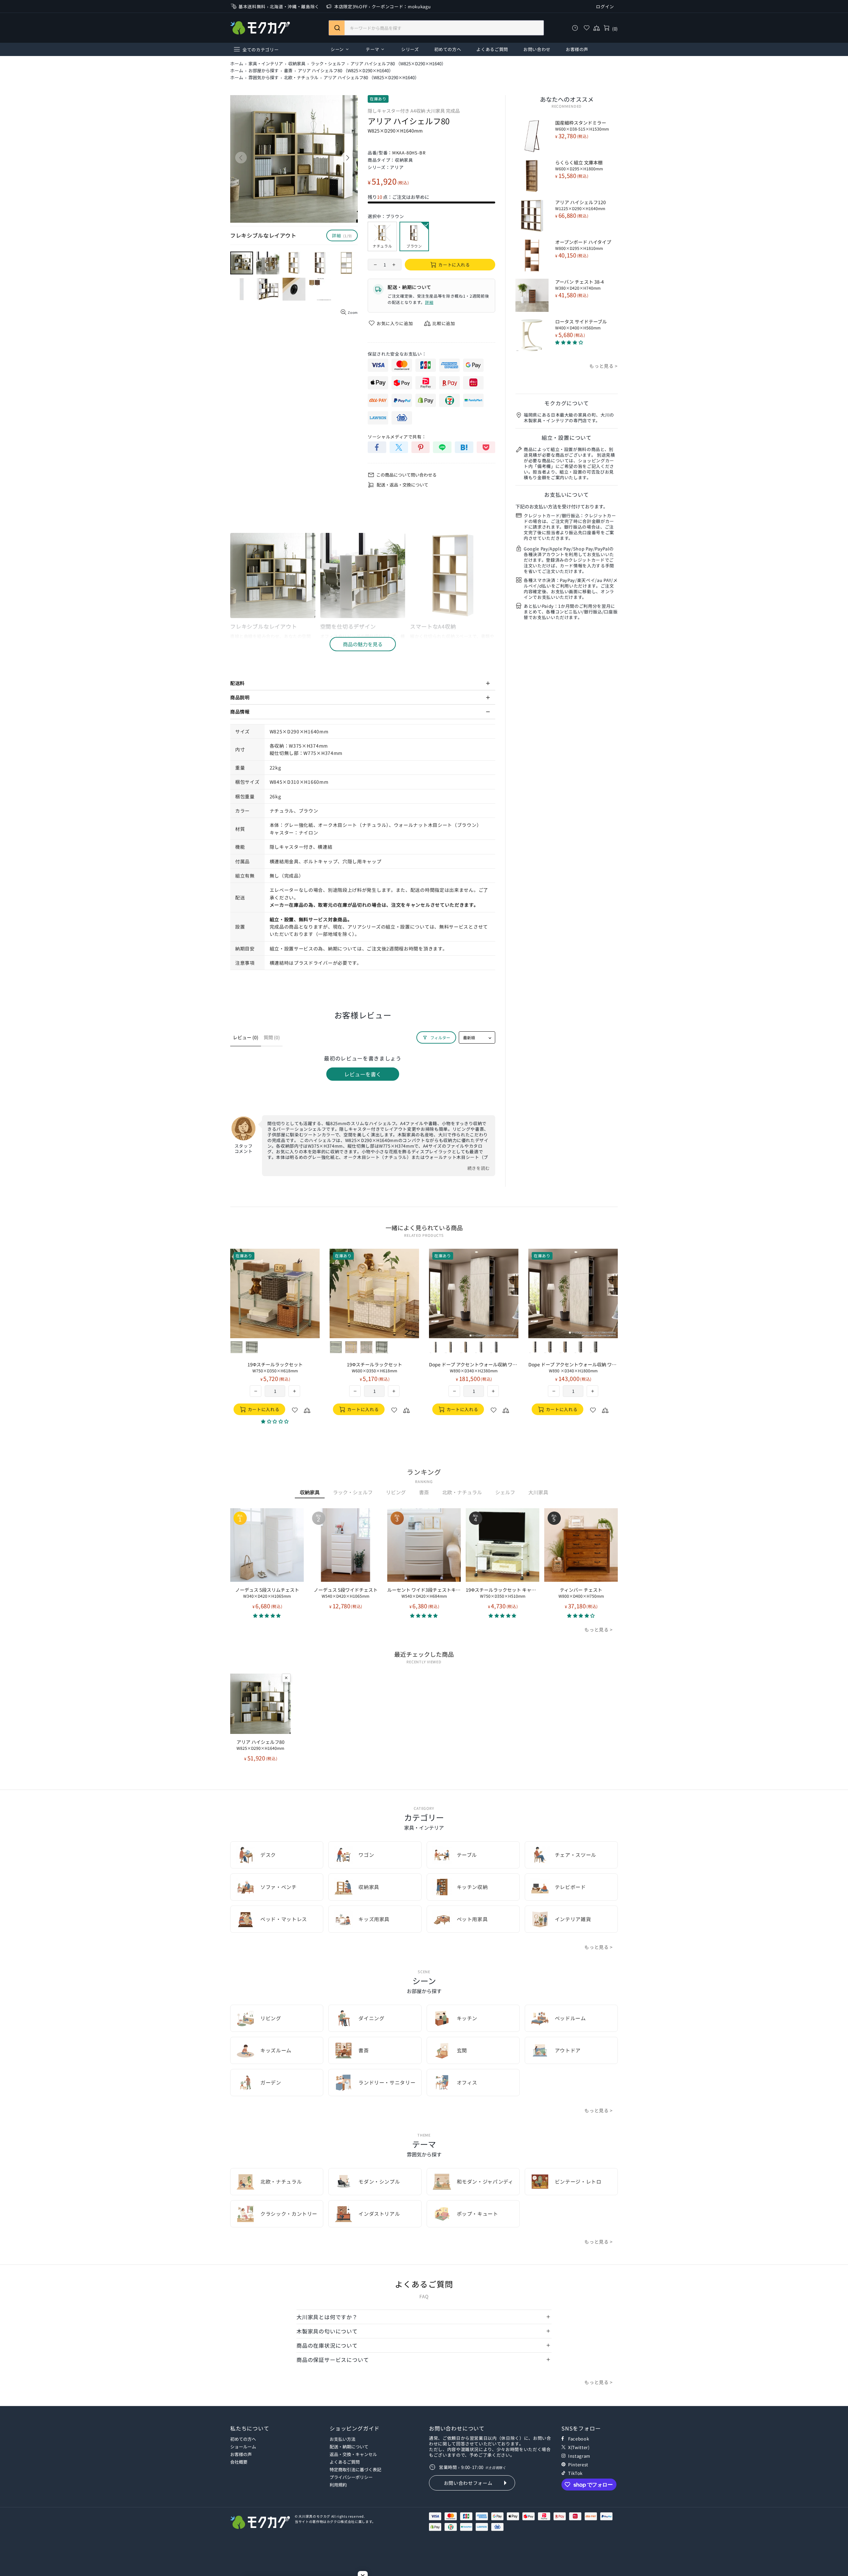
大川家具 (538, 1492)
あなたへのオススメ (567, 99)
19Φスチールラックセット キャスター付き (503, 1593)
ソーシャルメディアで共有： (397, 437)
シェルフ (505, 1492)
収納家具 (297, 64)
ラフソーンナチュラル (267, 1347)
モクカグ (260, 28)
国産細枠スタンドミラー (582, 126)
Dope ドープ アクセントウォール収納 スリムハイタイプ (275, 1367)
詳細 (429, 302)
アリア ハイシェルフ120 (581, 205)
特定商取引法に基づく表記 (355, 2469)
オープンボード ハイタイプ (583, 245)
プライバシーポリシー (351, 2477)
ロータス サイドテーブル (581, 324)
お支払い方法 (343, 2439)
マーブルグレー (297, 1347)
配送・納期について (349, 2447)
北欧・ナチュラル (301, 78)
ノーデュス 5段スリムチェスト (267, 1593)
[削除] (286, 1678)
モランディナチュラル (252, 1347)
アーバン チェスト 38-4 (580, 285)
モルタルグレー (282, 1347)
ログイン (605, 6)
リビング (396, 1492)
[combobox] (436, 28)
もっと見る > (604, 366)
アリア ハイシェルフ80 (261, 1745)
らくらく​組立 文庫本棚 (579, 165)
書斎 (288, 71)
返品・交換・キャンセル (353, 2454)
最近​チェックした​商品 (424, 1654)
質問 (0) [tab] (272, 1037)
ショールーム (243, 2447)
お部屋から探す (264, 71)
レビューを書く (363, 1074)
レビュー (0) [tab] (246, 1037)
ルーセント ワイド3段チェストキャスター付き (424, 1593)
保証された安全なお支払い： (397, 354)
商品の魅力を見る (363, 644)
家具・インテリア (266, 64)
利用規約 (338, 2485)
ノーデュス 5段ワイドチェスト (346, 1593)
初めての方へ (243, 2439)
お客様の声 (241, 2454)
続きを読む (479, 1168)
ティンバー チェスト (581, 1593)
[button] (267, 1615)
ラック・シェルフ (328, 64)
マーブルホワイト (237, 1347)
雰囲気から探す (264, 78)
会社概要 (239, 2462)
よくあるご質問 (345, 2462)
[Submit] (337, 28)
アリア (397, 167)
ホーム (237, 64)
